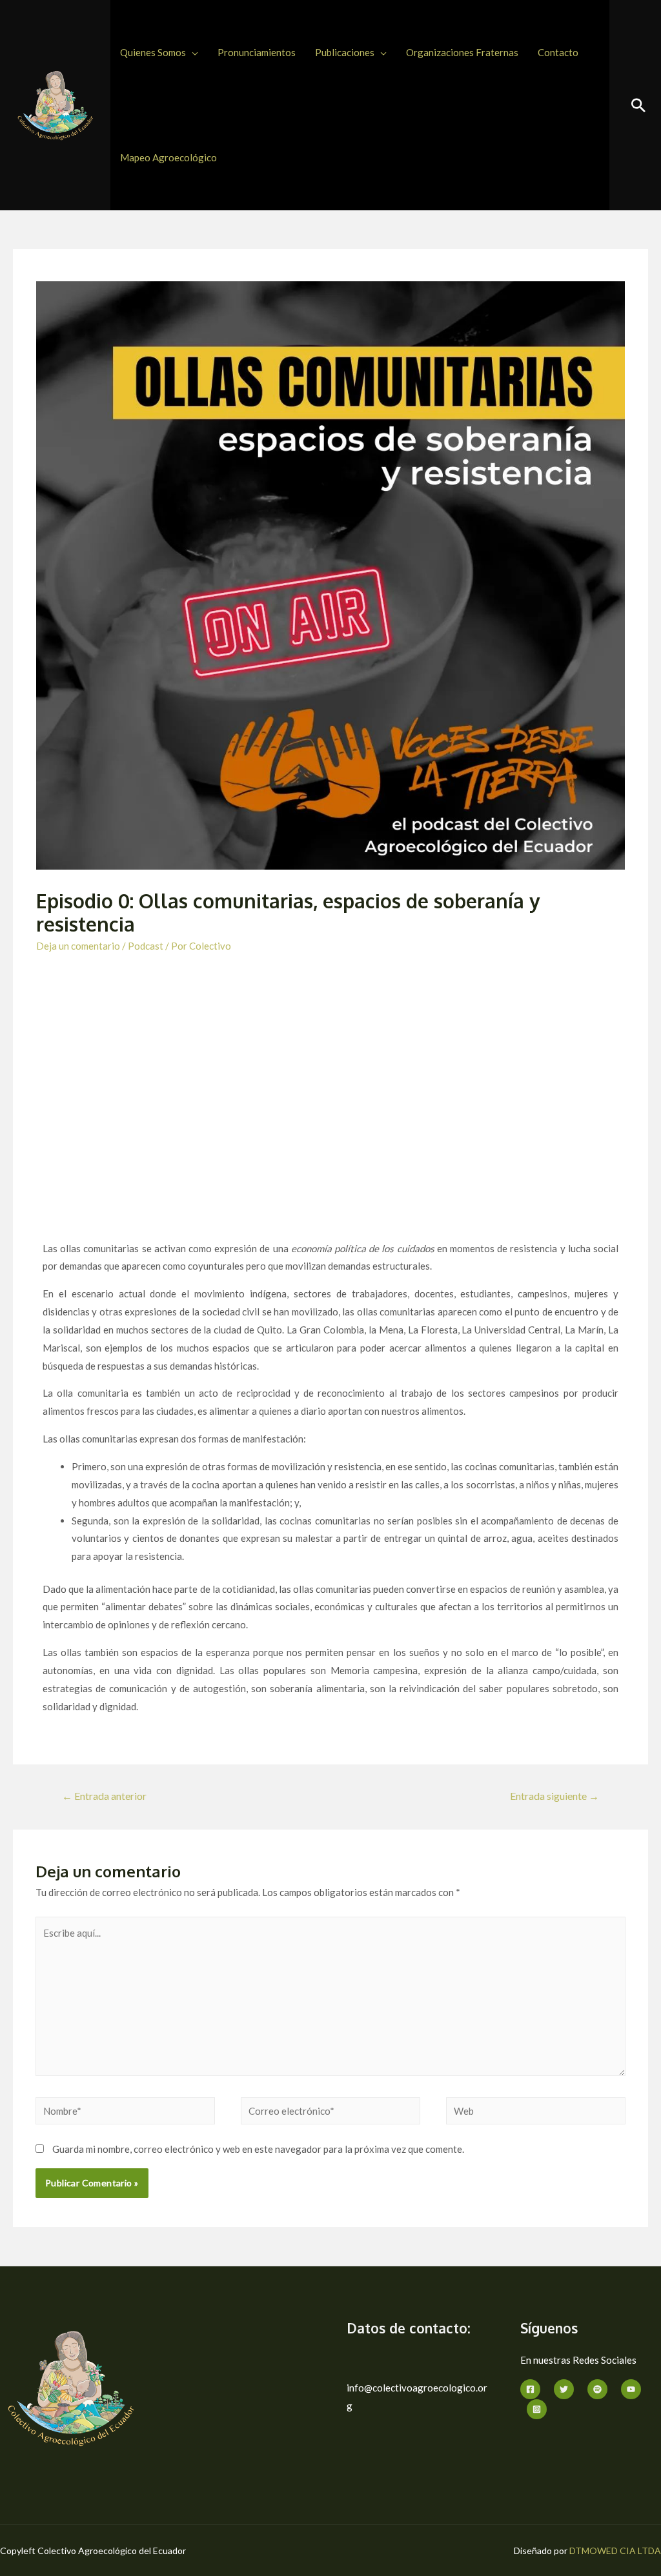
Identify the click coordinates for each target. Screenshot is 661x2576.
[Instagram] (537, 2409)
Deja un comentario (78, 946)
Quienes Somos (153, 52)
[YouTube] (631, 2389)
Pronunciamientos (257, 52)
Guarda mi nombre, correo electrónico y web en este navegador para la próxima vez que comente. (258, 2149)
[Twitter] (564, 2389)
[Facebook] (530, 2389)
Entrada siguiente (554, 1796)
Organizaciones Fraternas (462, 52)
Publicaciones (345, 52)
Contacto (558, 52)
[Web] (536, 2113)
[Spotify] (597, 2389)
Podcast (146, 946)
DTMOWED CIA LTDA (615, 2551)
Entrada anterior (104, 1796)
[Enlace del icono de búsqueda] (638, 105)
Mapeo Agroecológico (168, 157)
